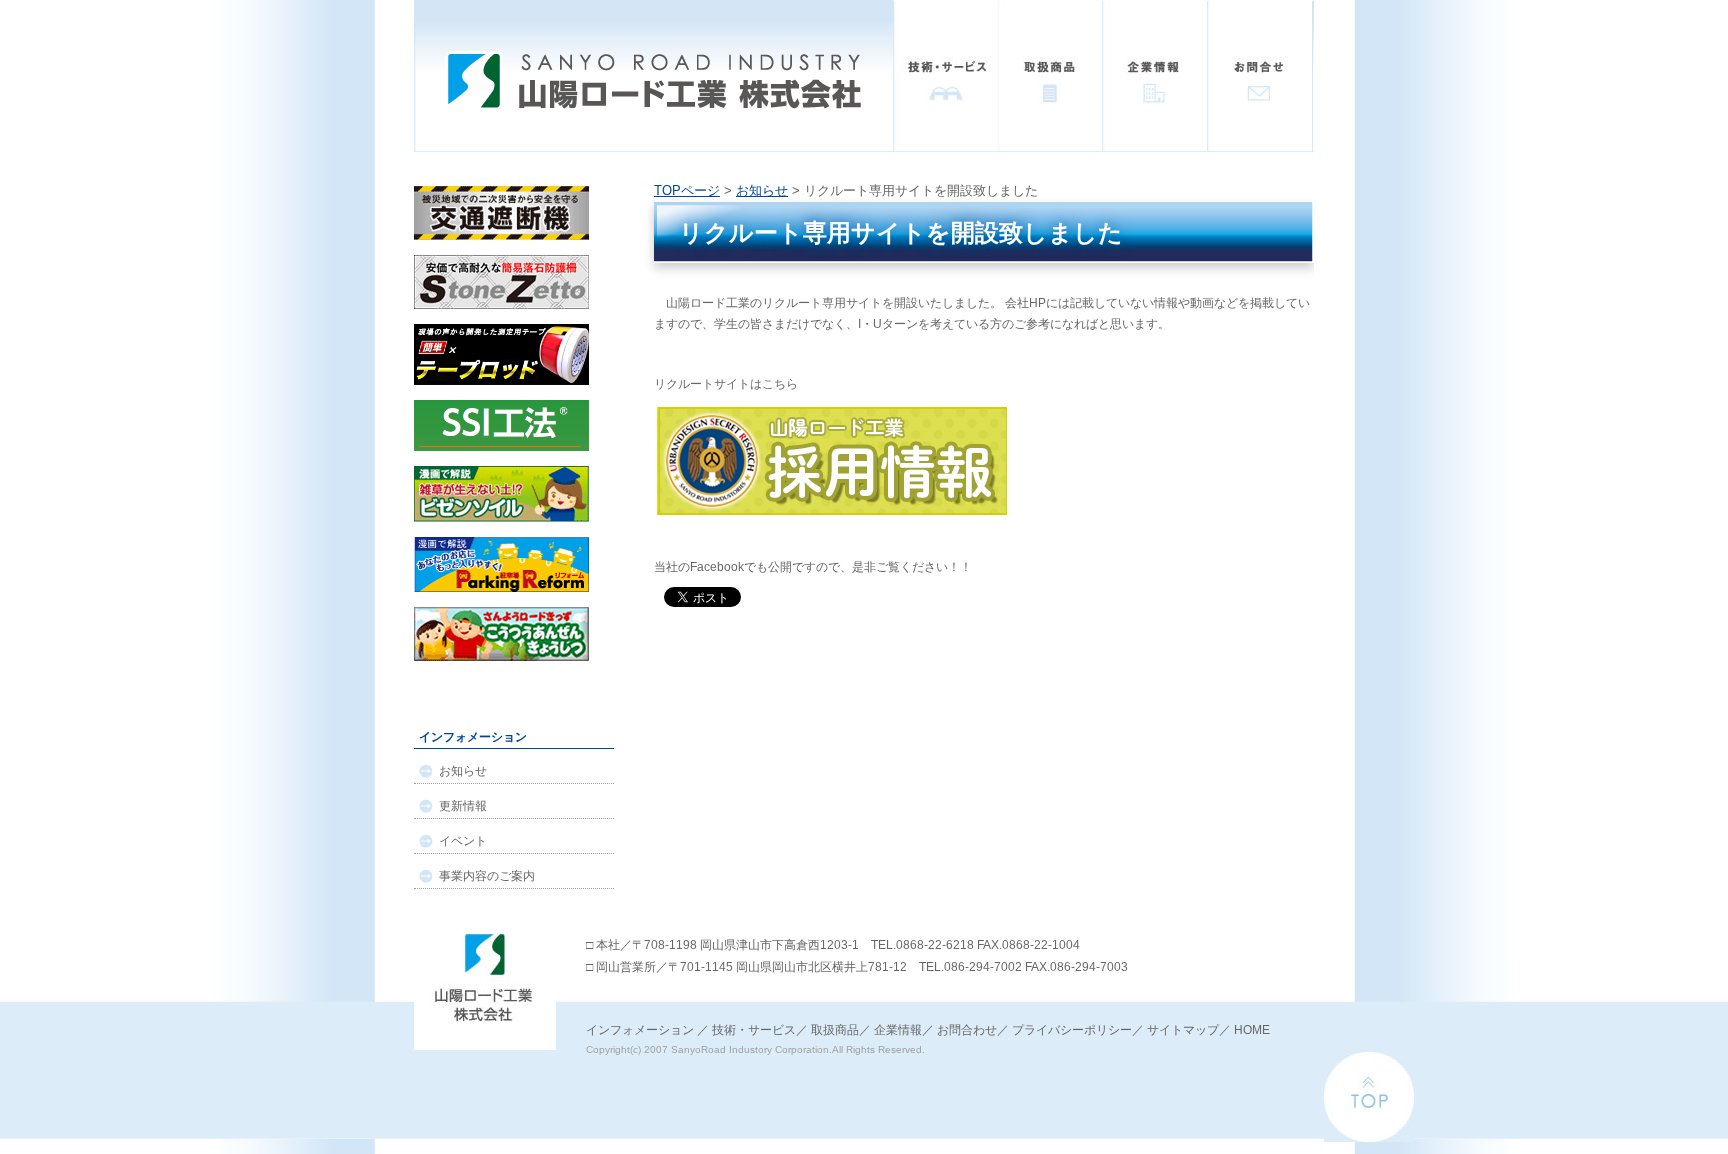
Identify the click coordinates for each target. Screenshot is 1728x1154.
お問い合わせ (1260, 76)
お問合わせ (967, 1030)
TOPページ (687, 190)
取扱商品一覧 (1050, 76)
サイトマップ (1183, 1030)
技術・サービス (945, 76)
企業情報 (1155, 76)
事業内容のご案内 (487, 876)
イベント (463, 841)
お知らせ (762, 190)
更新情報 (463, 806)
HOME (1252, 1030)
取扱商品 (835, 1030)
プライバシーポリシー (1072, 1030)
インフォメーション (640, 1030)
